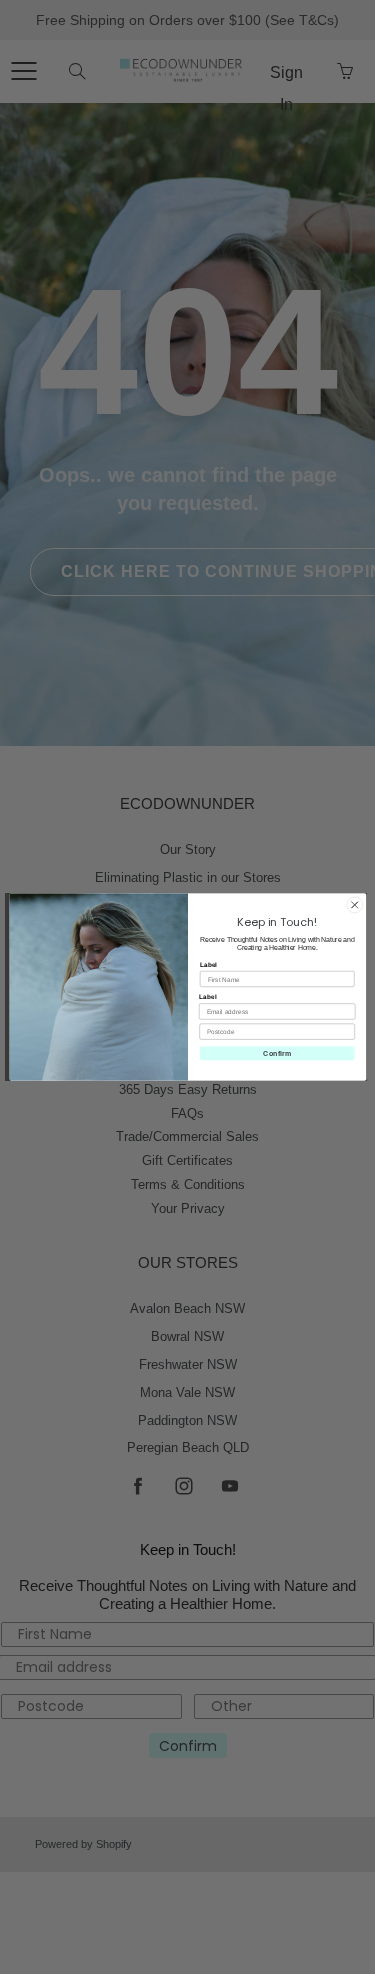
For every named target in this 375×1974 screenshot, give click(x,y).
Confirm (277, 1053)
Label (207, 964)
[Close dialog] (354, 905)
